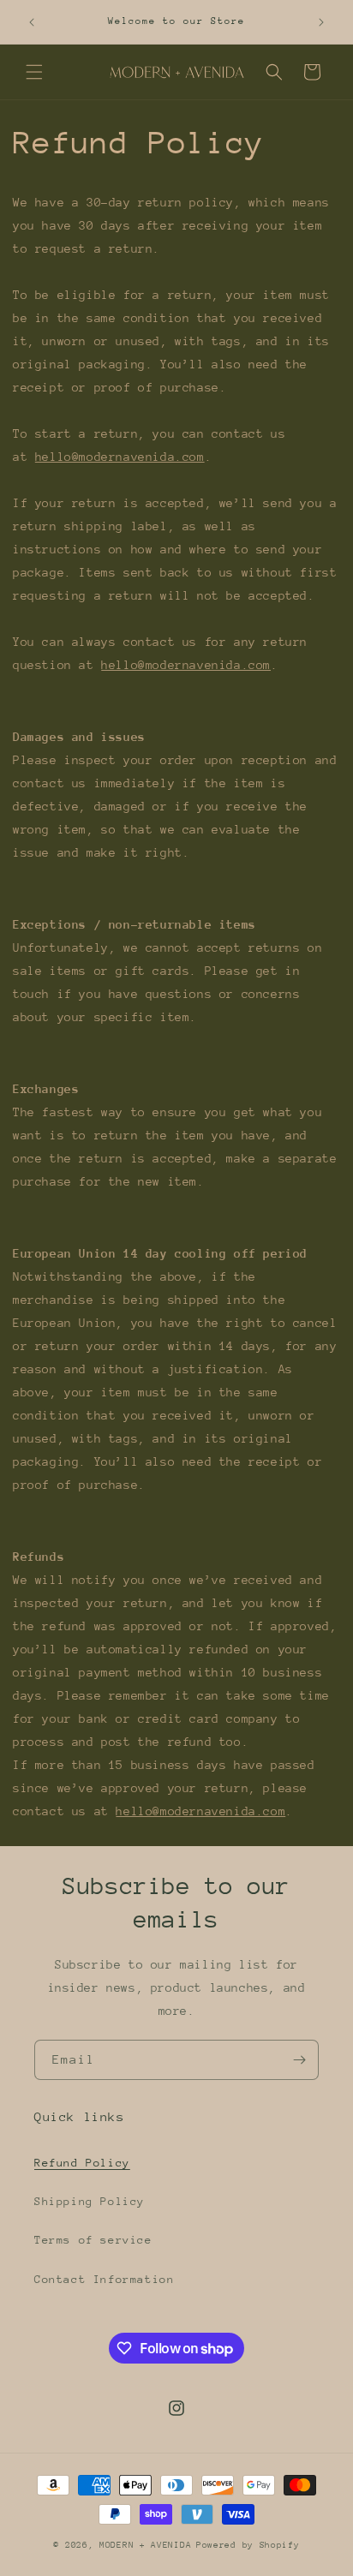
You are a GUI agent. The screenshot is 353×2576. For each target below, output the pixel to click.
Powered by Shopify (248, 2545)
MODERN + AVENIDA (145, 2545)
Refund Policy (82, 2163)
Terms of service (93, 2240)
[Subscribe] (299, 2060)
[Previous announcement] (32, 22)
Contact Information (104, 2279)
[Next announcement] (321, 22)
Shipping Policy (90, 2201)
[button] (34, 72)
